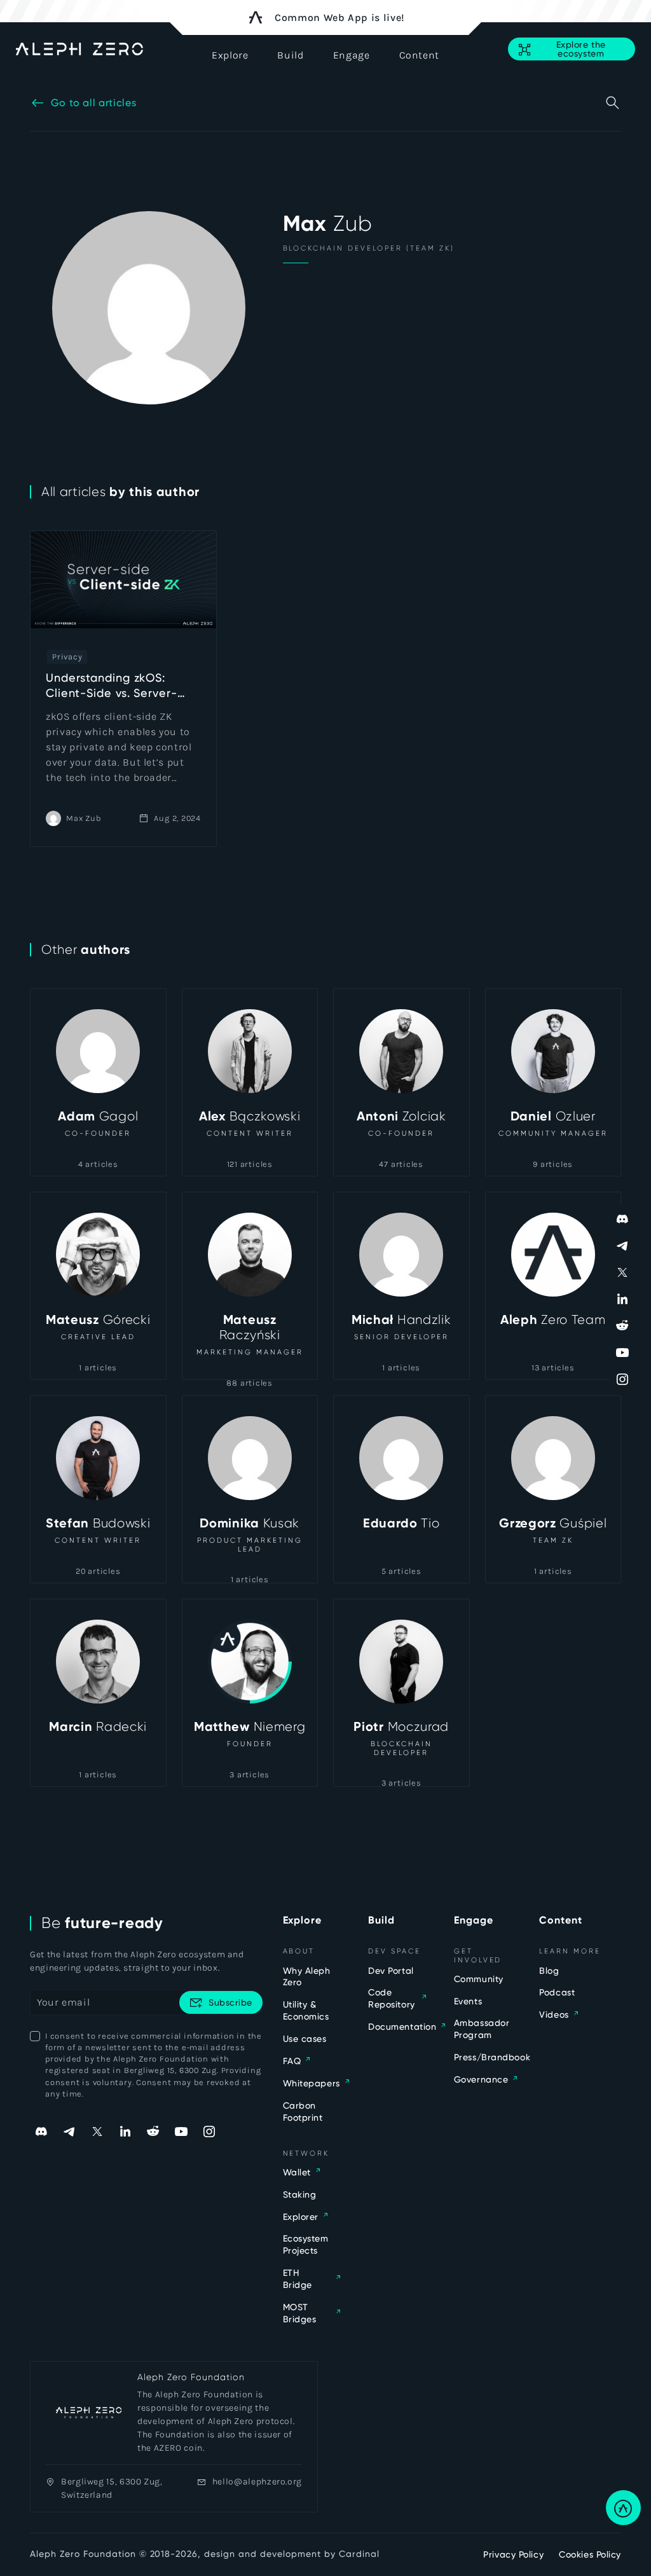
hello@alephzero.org (257, 2482)
